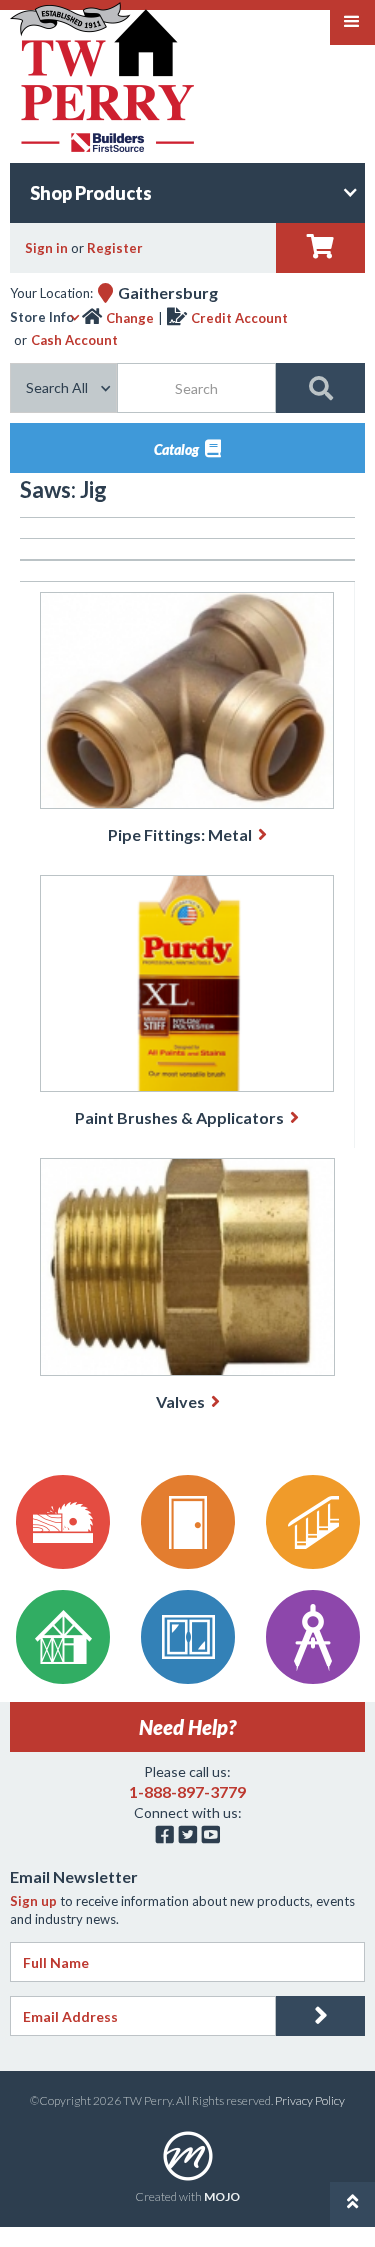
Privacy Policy (310, 2100)
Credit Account (239, 318)
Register (115, 248)
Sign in (46, 248)
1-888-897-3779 (187, 1791)
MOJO (222, 2196)
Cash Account (74, 340)
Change (130, 318)
